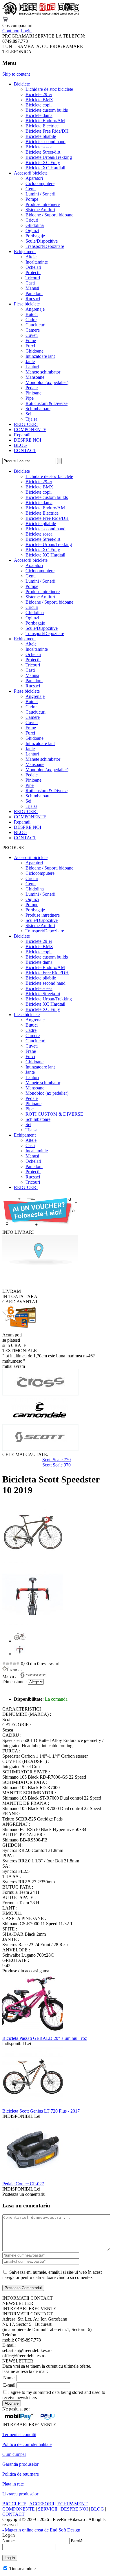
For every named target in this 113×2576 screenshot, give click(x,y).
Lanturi (32, 367)
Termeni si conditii (19, 2434)
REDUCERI (26, 424)
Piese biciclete (27, 304)
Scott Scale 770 (57, 1460)
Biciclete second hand (45, 142)
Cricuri (32, 220)
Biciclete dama (39, 115)
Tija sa (31, 419)
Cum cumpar (14, 2454)
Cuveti (32, 335)
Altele (31, 257)
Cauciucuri (35, 325)
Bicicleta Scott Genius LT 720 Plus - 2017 (41, 2111)
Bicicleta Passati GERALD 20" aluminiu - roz (45, 2038)
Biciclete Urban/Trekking (49, 157)
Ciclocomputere (40, 183)
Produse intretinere (43, 204)
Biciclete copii (39, 105)
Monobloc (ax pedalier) (47, 382)
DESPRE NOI (28, 440)
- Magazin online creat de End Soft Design (41, 2530)
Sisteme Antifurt (40, 210)
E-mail (9, 2385)
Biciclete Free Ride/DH (47, 131)
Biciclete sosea (39, 147)
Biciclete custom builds (47, 110)
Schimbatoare (38, 409)
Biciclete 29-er (39, 94)
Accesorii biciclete (31, 173)
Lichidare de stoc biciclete (49, 89)
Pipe (30, 398)
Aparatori (34, 178)
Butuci (32, 314)
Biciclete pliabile (41, 136)
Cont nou (11, 31)
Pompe (32, 199)
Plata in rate (13, 2484)
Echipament (25, 251)
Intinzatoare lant (40, 356)
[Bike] (41, 14)
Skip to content (16, 74)
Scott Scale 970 (57, 1465)
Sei (28, 414)
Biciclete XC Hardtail (45, 168)
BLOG (20, 445)
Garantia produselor (20, 2464)
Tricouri (33, 278)
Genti (31, 189)
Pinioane (33, 393)
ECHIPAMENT (72, 2504)
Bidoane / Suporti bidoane (49, 215)
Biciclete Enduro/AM (45, 121)
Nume (9, 2378)
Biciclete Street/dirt (43, 152)
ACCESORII (42, 2504)
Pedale (32, 388)
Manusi (32, 288)
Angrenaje (35, 309)
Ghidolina (35, 225)
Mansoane (35, 377)
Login (26, 31)
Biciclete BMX (39, 100)
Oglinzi (32, 231)
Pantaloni (34, 293)
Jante (30, 361)
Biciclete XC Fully (43, 162)
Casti (30, 283)
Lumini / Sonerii (40, 194)
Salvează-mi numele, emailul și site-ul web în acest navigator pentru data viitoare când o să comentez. (52, 2275)
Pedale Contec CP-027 (23, 2184)
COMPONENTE (30, 430)
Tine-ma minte (22, 2569)
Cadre (31, 320)
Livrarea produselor (20, 2494)
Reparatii (22, 435)
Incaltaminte (37, 262)
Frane (31, 341)
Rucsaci (33, 299)
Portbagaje (35, 236)
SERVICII (48, 2509)
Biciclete (22, 84)
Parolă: (77, 2541)
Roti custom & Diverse (47, 403)
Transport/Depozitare (45, 246)
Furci (30, 346)
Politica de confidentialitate (27, 2444)
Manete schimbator (43, 372)
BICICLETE (14, 2504)
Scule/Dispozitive (42, 241)
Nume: (9, 2541)
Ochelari (33, 267)
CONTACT (25, 450)
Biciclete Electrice (42, 126)
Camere (33, 330)
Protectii (33, 272)
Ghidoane (34, 351)
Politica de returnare (21, 2474)
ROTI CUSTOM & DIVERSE (54, 1114)
